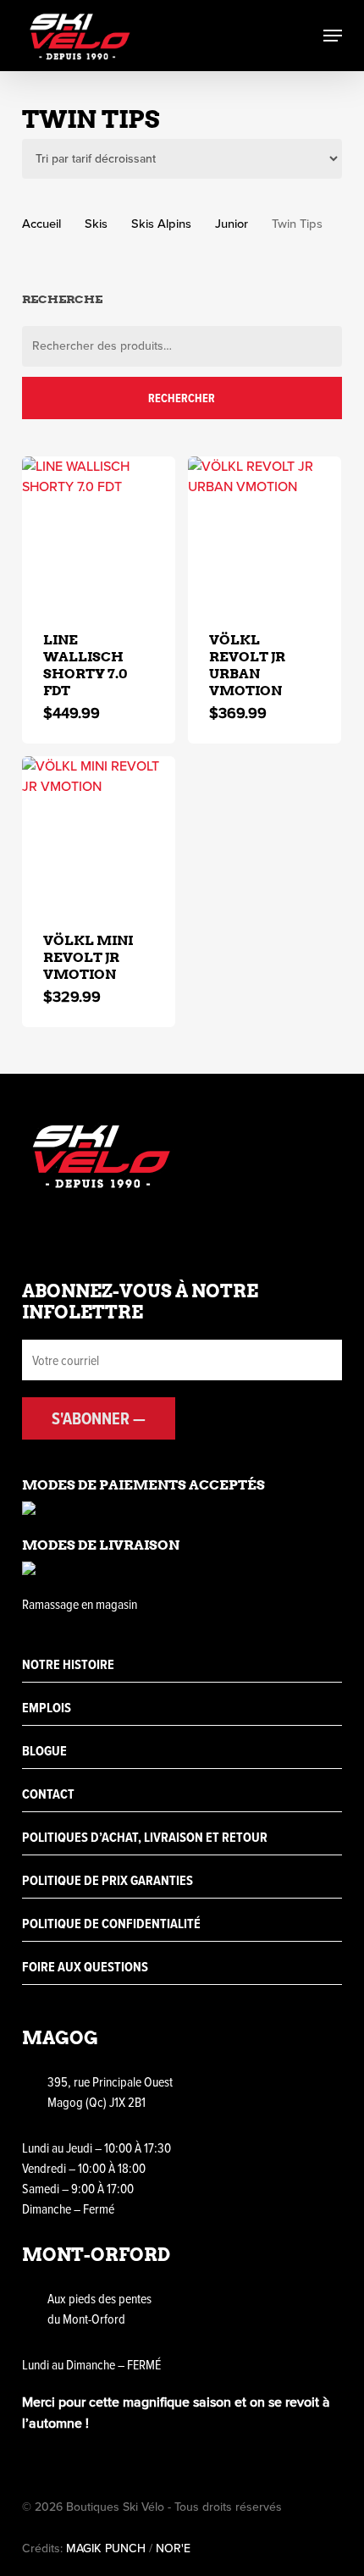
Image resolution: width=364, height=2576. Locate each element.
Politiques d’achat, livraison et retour (145, 1837)
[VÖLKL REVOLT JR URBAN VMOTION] (265, 533)
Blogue (44, 1751)
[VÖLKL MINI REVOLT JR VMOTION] (99, 833)
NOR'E (173, 2548)
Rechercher (182, 398)
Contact (48, 1794)
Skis (96, 224)
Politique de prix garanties (108, 1880)
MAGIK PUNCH (106, 2548)
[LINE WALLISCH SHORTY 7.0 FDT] (99, 533)
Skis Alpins (161, 224)
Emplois (47, 1708)
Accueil (41, 224)
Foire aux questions (85, 1967)
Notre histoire (68, 1664)
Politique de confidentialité (111, 1924)
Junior (232, 224)
